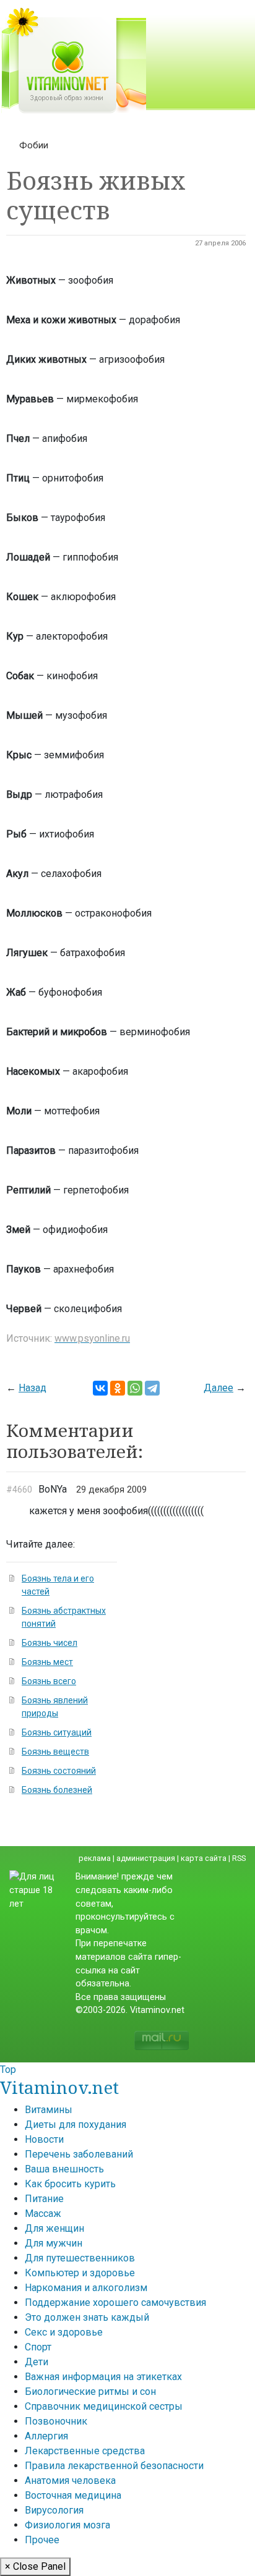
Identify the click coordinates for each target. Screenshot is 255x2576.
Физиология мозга (67, 2525)
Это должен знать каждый (87, 2317)
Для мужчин (54, 2243)
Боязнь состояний (59, 1771)
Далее (218, 1388)
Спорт (38, 2347)
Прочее (42, 2540)
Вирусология (54, 2510)
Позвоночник (56, 2421)
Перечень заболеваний (79, 2154)
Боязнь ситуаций (57, 1732)
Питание (44, 2199)
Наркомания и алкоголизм (86, 2288)
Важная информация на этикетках (103, 2377)
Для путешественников (80, 2258)
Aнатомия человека (70, 2481)
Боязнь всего (49, 1681)
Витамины (49, 2110)
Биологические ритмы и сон (90, 2392)
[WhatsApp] (135, 1388)
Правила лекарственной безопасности (114, 2466)
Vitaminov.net (59, 2087)
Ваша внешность (64, 2169)
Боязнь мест (47, 1662)
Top (8, 2070)
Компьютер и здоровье (80, 2273)
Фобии (34, 145)
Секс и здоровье (64, 2332)
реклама (95, 1858)
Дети (37, 2362)
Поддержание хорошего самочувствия (115, 2303)
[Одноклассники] (118, 1388)
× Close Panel (35, 2566)
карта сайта (204, 1858)
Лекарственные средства (85, 2451)
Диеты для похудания (76, 2125)
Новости (44, 2139)
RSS (239, 1858)
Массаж (43, 2214)
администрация (146, 1858)
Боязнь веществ (55, 1752)
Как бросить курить (70, 2184)
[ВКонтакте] (100, 1388)
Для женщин (54, 2228)
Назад (32, 1388)
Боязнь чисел (50, 1643)
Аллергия (46, 2436)
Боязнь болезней (57, 1790)
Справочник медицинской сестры (104, 2406)
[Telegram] (152, 1388)
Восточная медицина (73, 2495)
